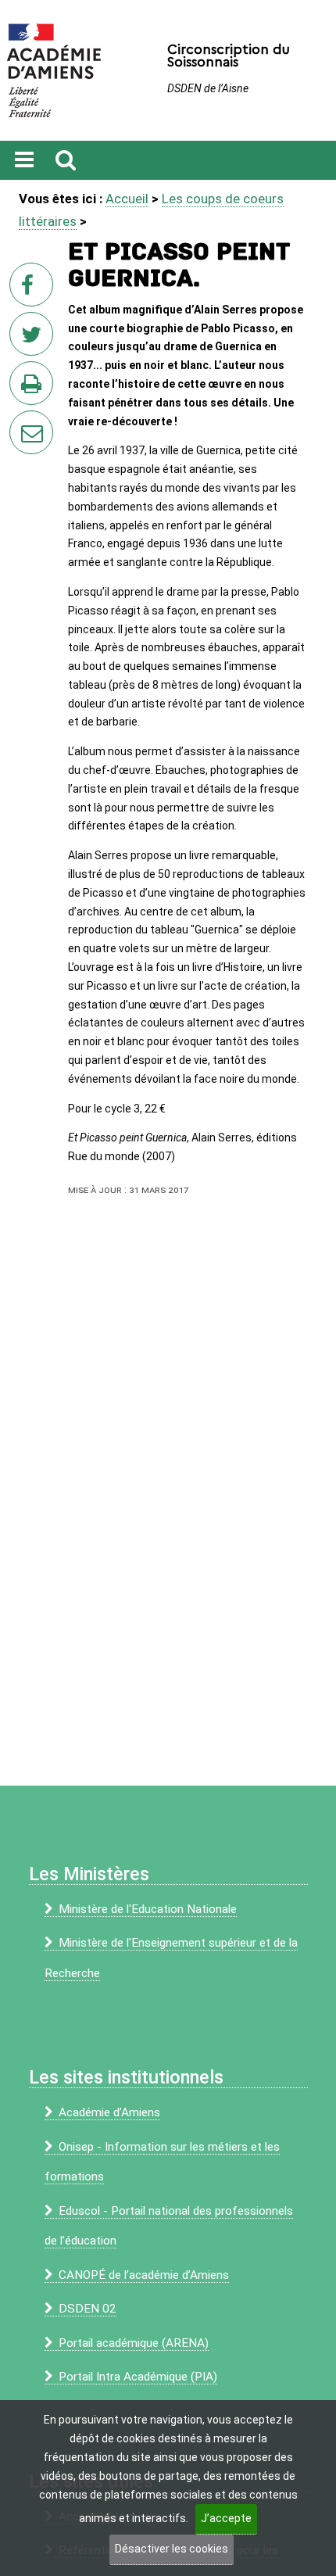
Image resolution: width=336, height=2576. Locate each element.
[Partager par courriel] (21, 422)
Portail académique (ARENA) (134, 2343)
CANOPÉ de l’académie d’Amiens (144, 2275)
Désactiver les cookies (172, 2549)
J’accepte (226, 2518)
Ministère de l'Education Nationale (148, 1909)
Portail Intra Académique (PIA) (138, 2377)
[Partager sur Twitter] (34, 339)
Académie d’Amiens (109, 2112)
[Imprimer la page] (34, 388)
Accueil (127, 199)
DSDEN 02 (88, 2309)
